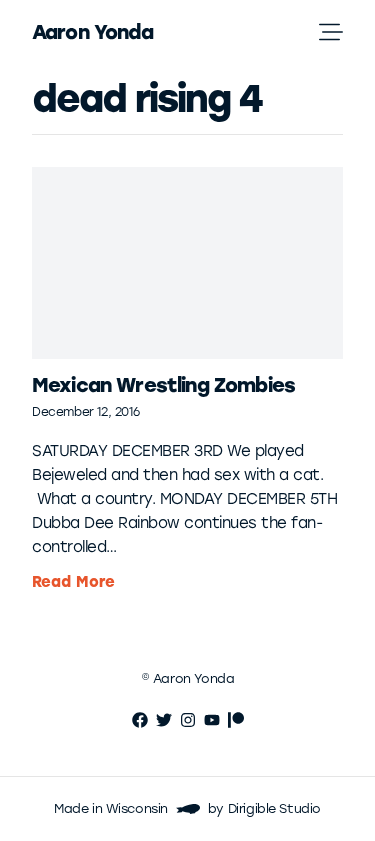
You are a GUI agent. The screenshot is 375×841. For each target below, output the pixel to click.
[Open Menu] (347, 32)
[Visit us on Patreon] (236, 720)
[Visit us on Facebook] (140, 720)
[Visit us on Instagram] (188, 720)
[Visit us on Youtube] (212, 720)
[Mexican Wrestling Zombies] (187, 263)
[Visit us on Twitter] (164, 720)
